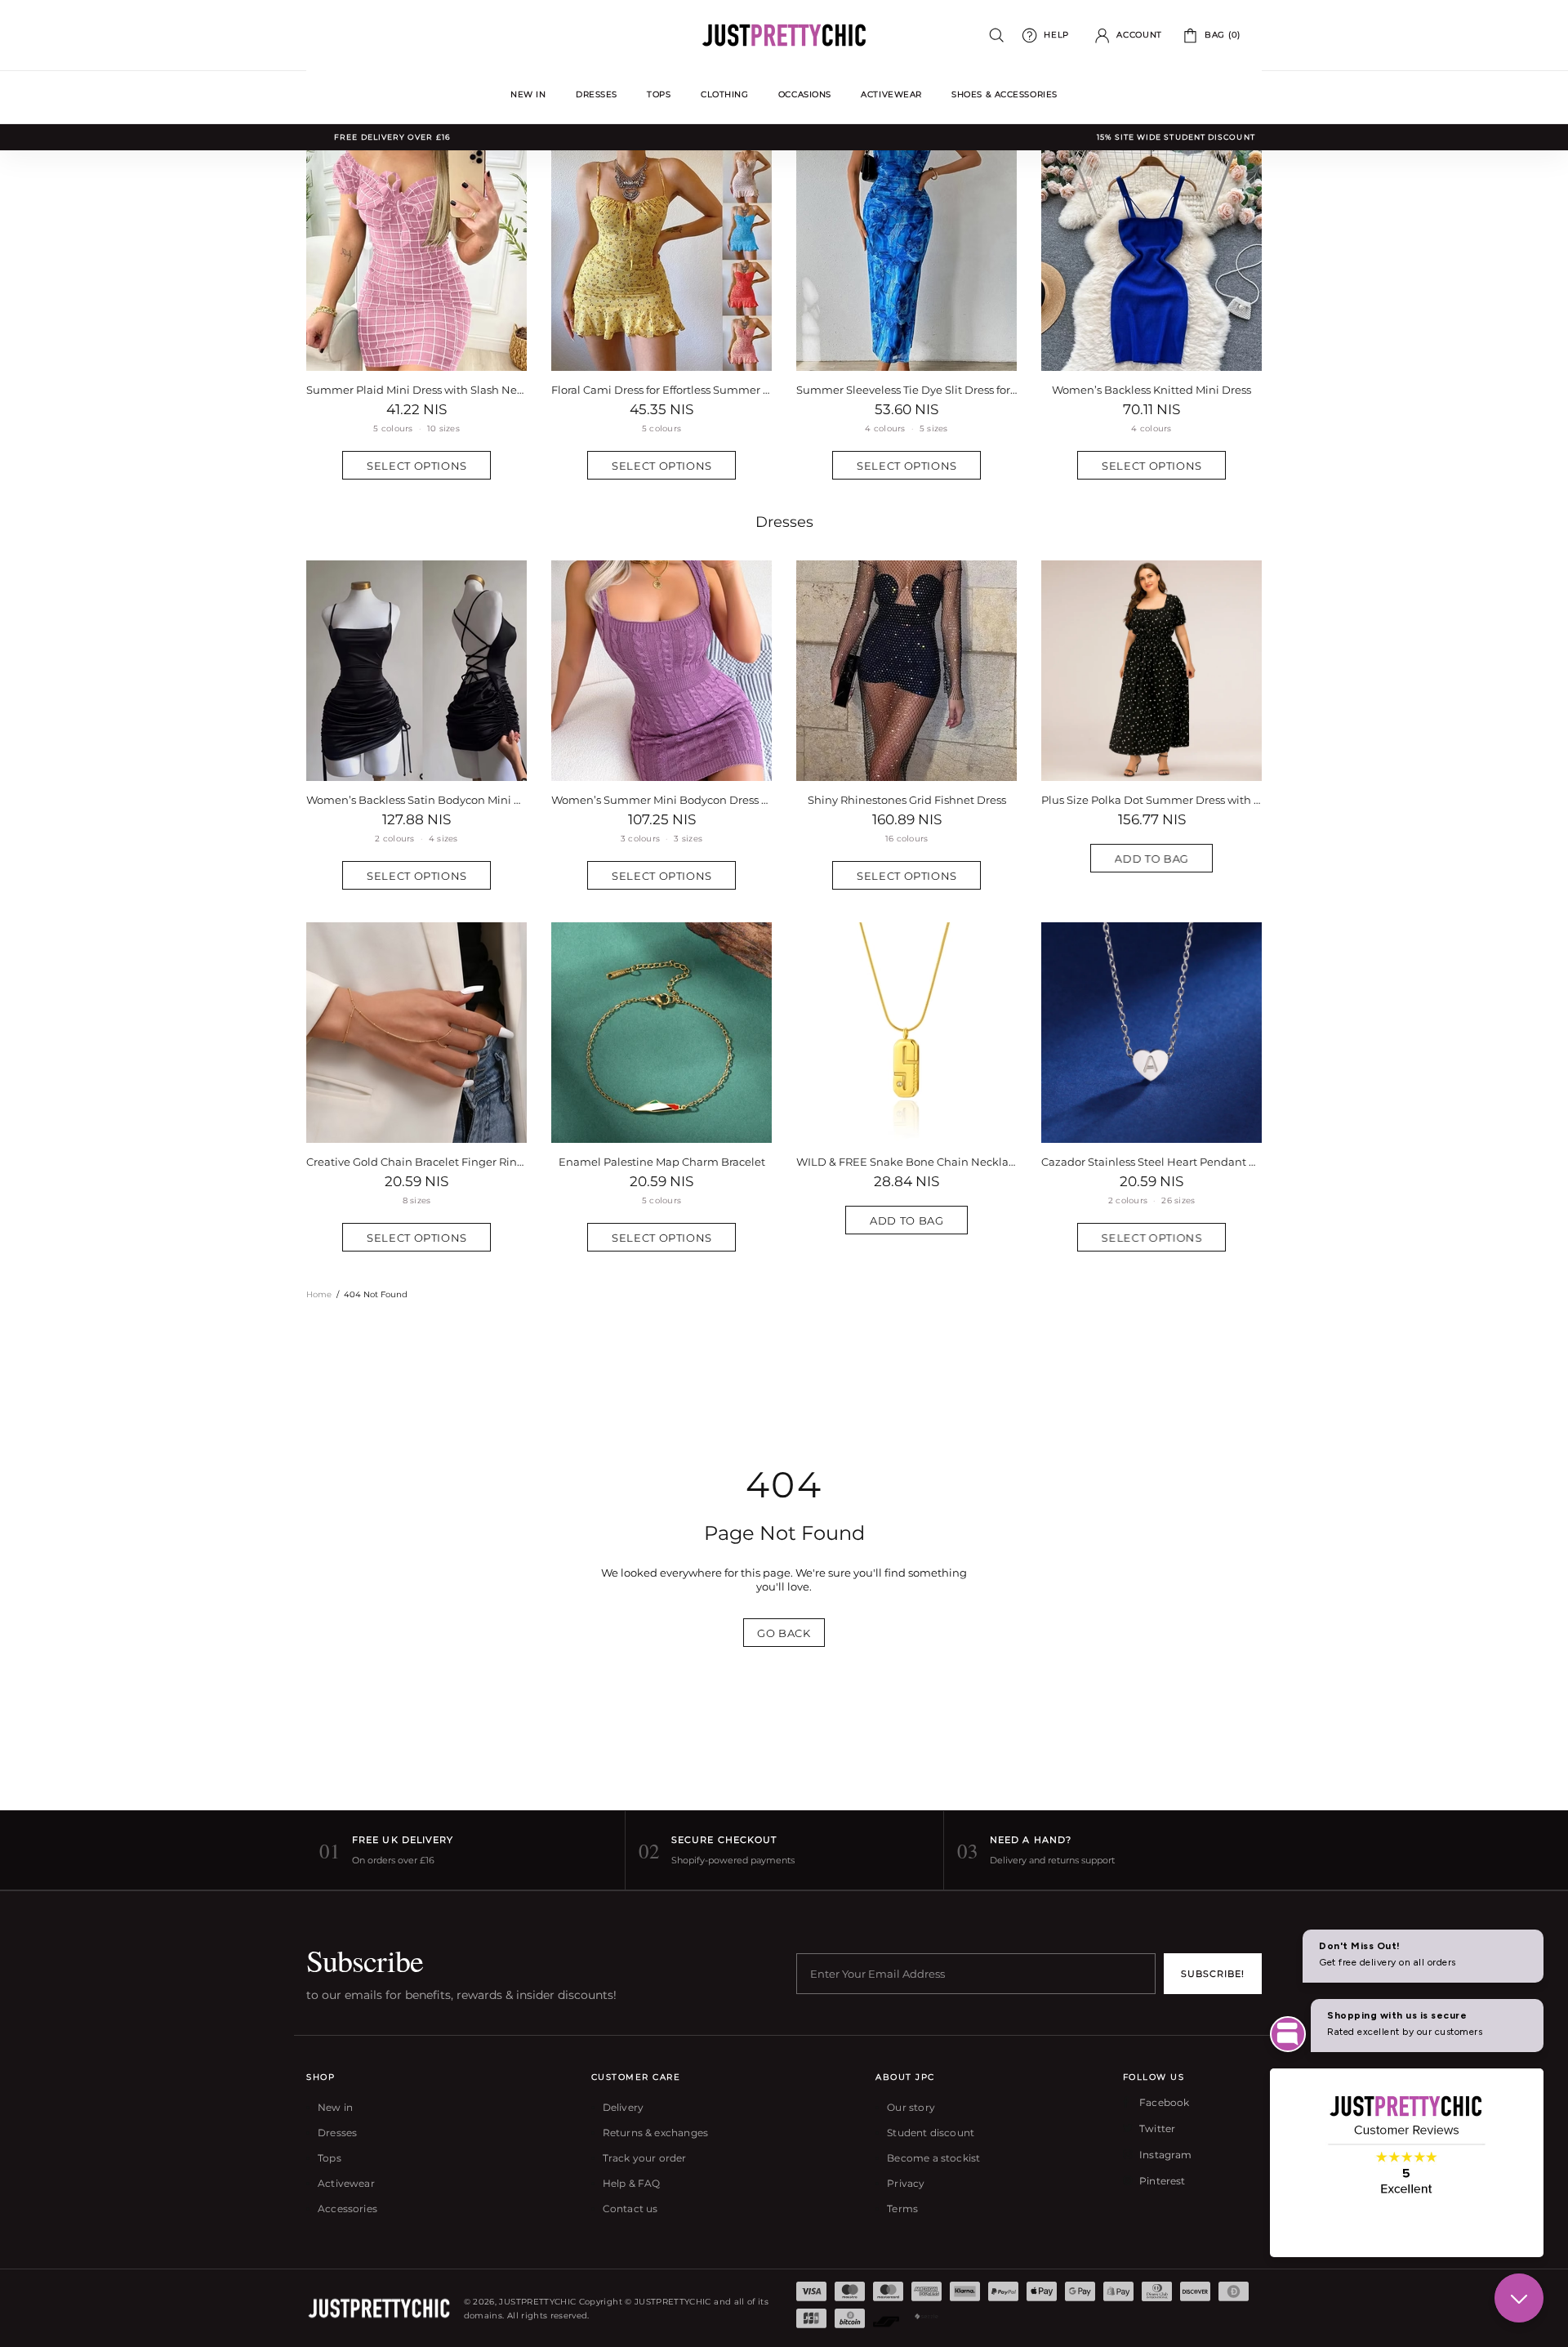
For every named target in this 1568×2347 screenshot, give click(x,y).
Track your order (645, 2158)
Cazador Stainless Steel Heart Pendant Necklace (1151, 1162)
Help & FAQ (632, 2183)
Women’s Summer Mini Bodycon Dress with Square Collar (661, 800)
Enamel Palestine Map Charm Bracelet (662, 1162)
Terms (902, 2209)
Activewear (346, 2183)
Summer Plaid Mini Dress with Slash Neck (416, 390)
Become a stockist (933, 2158)
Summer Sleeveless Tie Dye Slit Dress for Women (906, 390)
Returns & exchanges (655, 2133)
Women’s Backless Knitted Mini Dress (1151, 390)
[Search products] (997, 36)
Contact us (630, 2209)
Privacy (906, 2183)
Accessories (347, 2209)
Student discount (931, 2133)
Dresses (784, 522)
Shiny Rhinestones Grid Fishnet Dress (907, 800)
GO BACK (784, 1633)
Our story (911, 2107)
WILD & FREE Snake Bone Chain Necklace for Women (906, 1162)
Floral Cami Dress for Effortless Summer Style (661, 390)
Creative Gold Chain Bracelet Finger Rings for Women (416, 1162)
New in (335, 2107)
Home (319, 1294)
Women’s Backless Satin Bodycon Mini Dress (416, 800)
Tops (330, 2158)
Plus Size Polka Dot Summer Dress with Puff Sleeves (1151, 800)
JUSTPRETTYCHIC (784, 35)
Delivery (623, 2107)
